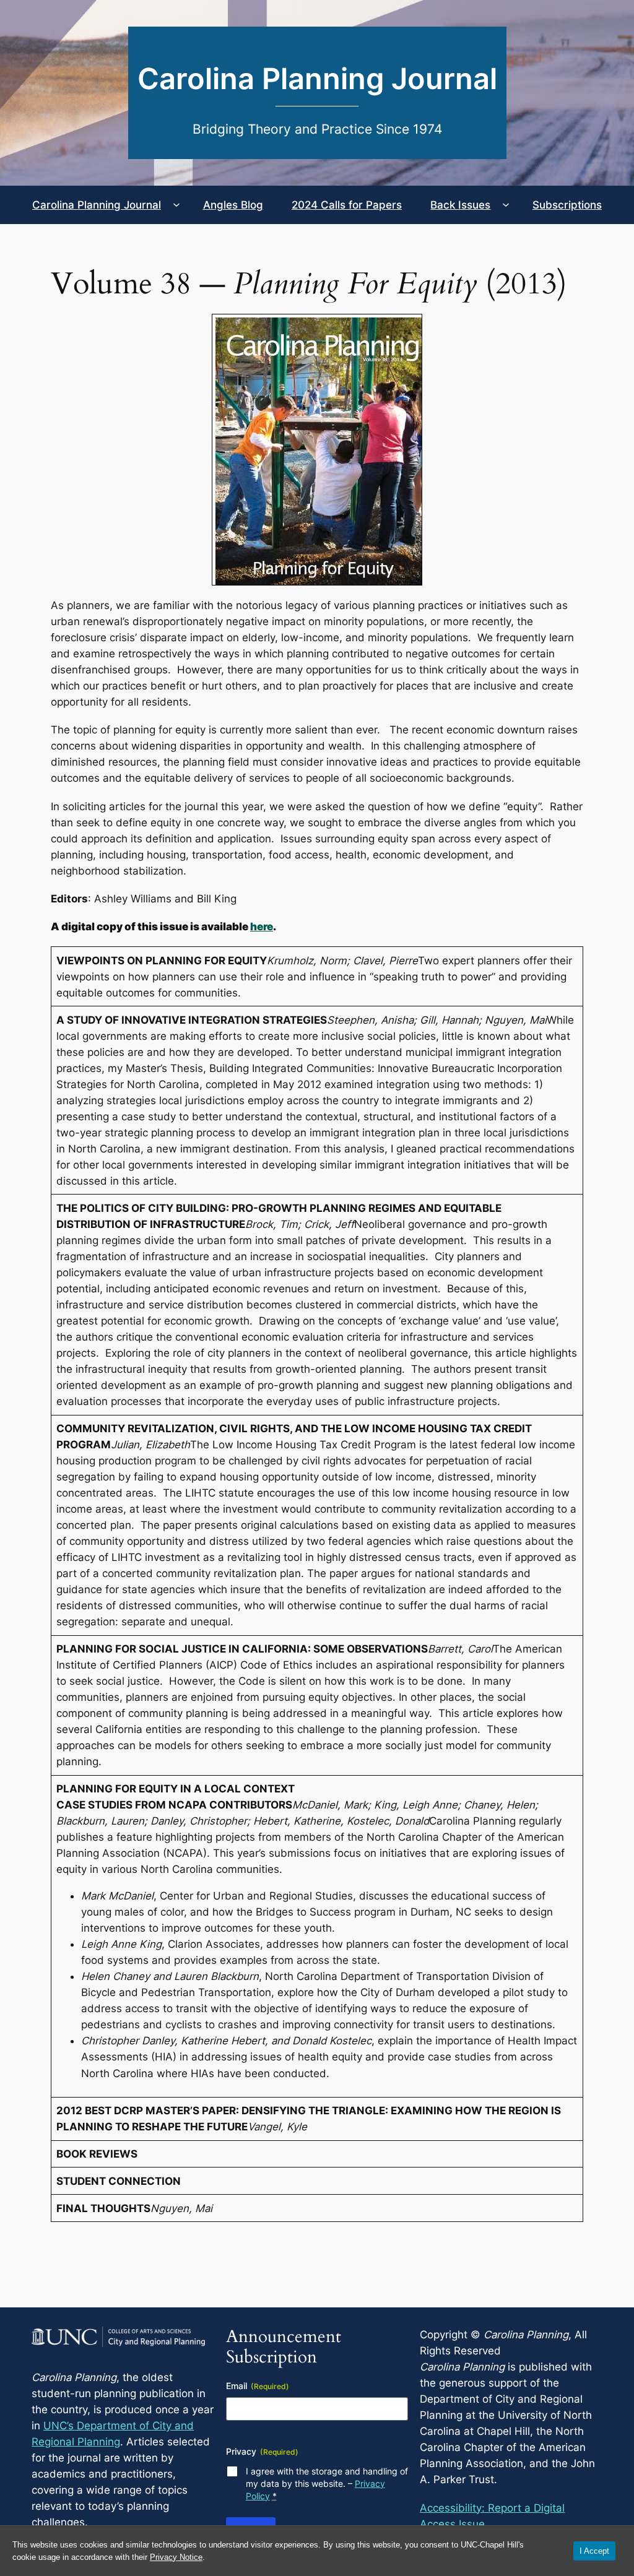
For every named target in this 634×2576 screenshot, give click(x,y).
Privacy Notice (176, 2557)
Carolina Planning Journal (317, 79)
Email (258, 2386)
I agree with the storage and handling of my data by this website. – (327, 2483)
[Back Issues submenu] (506, 205)
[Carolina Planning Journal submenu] (176, 205)
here (262, 927)
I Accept (594, 2551)
